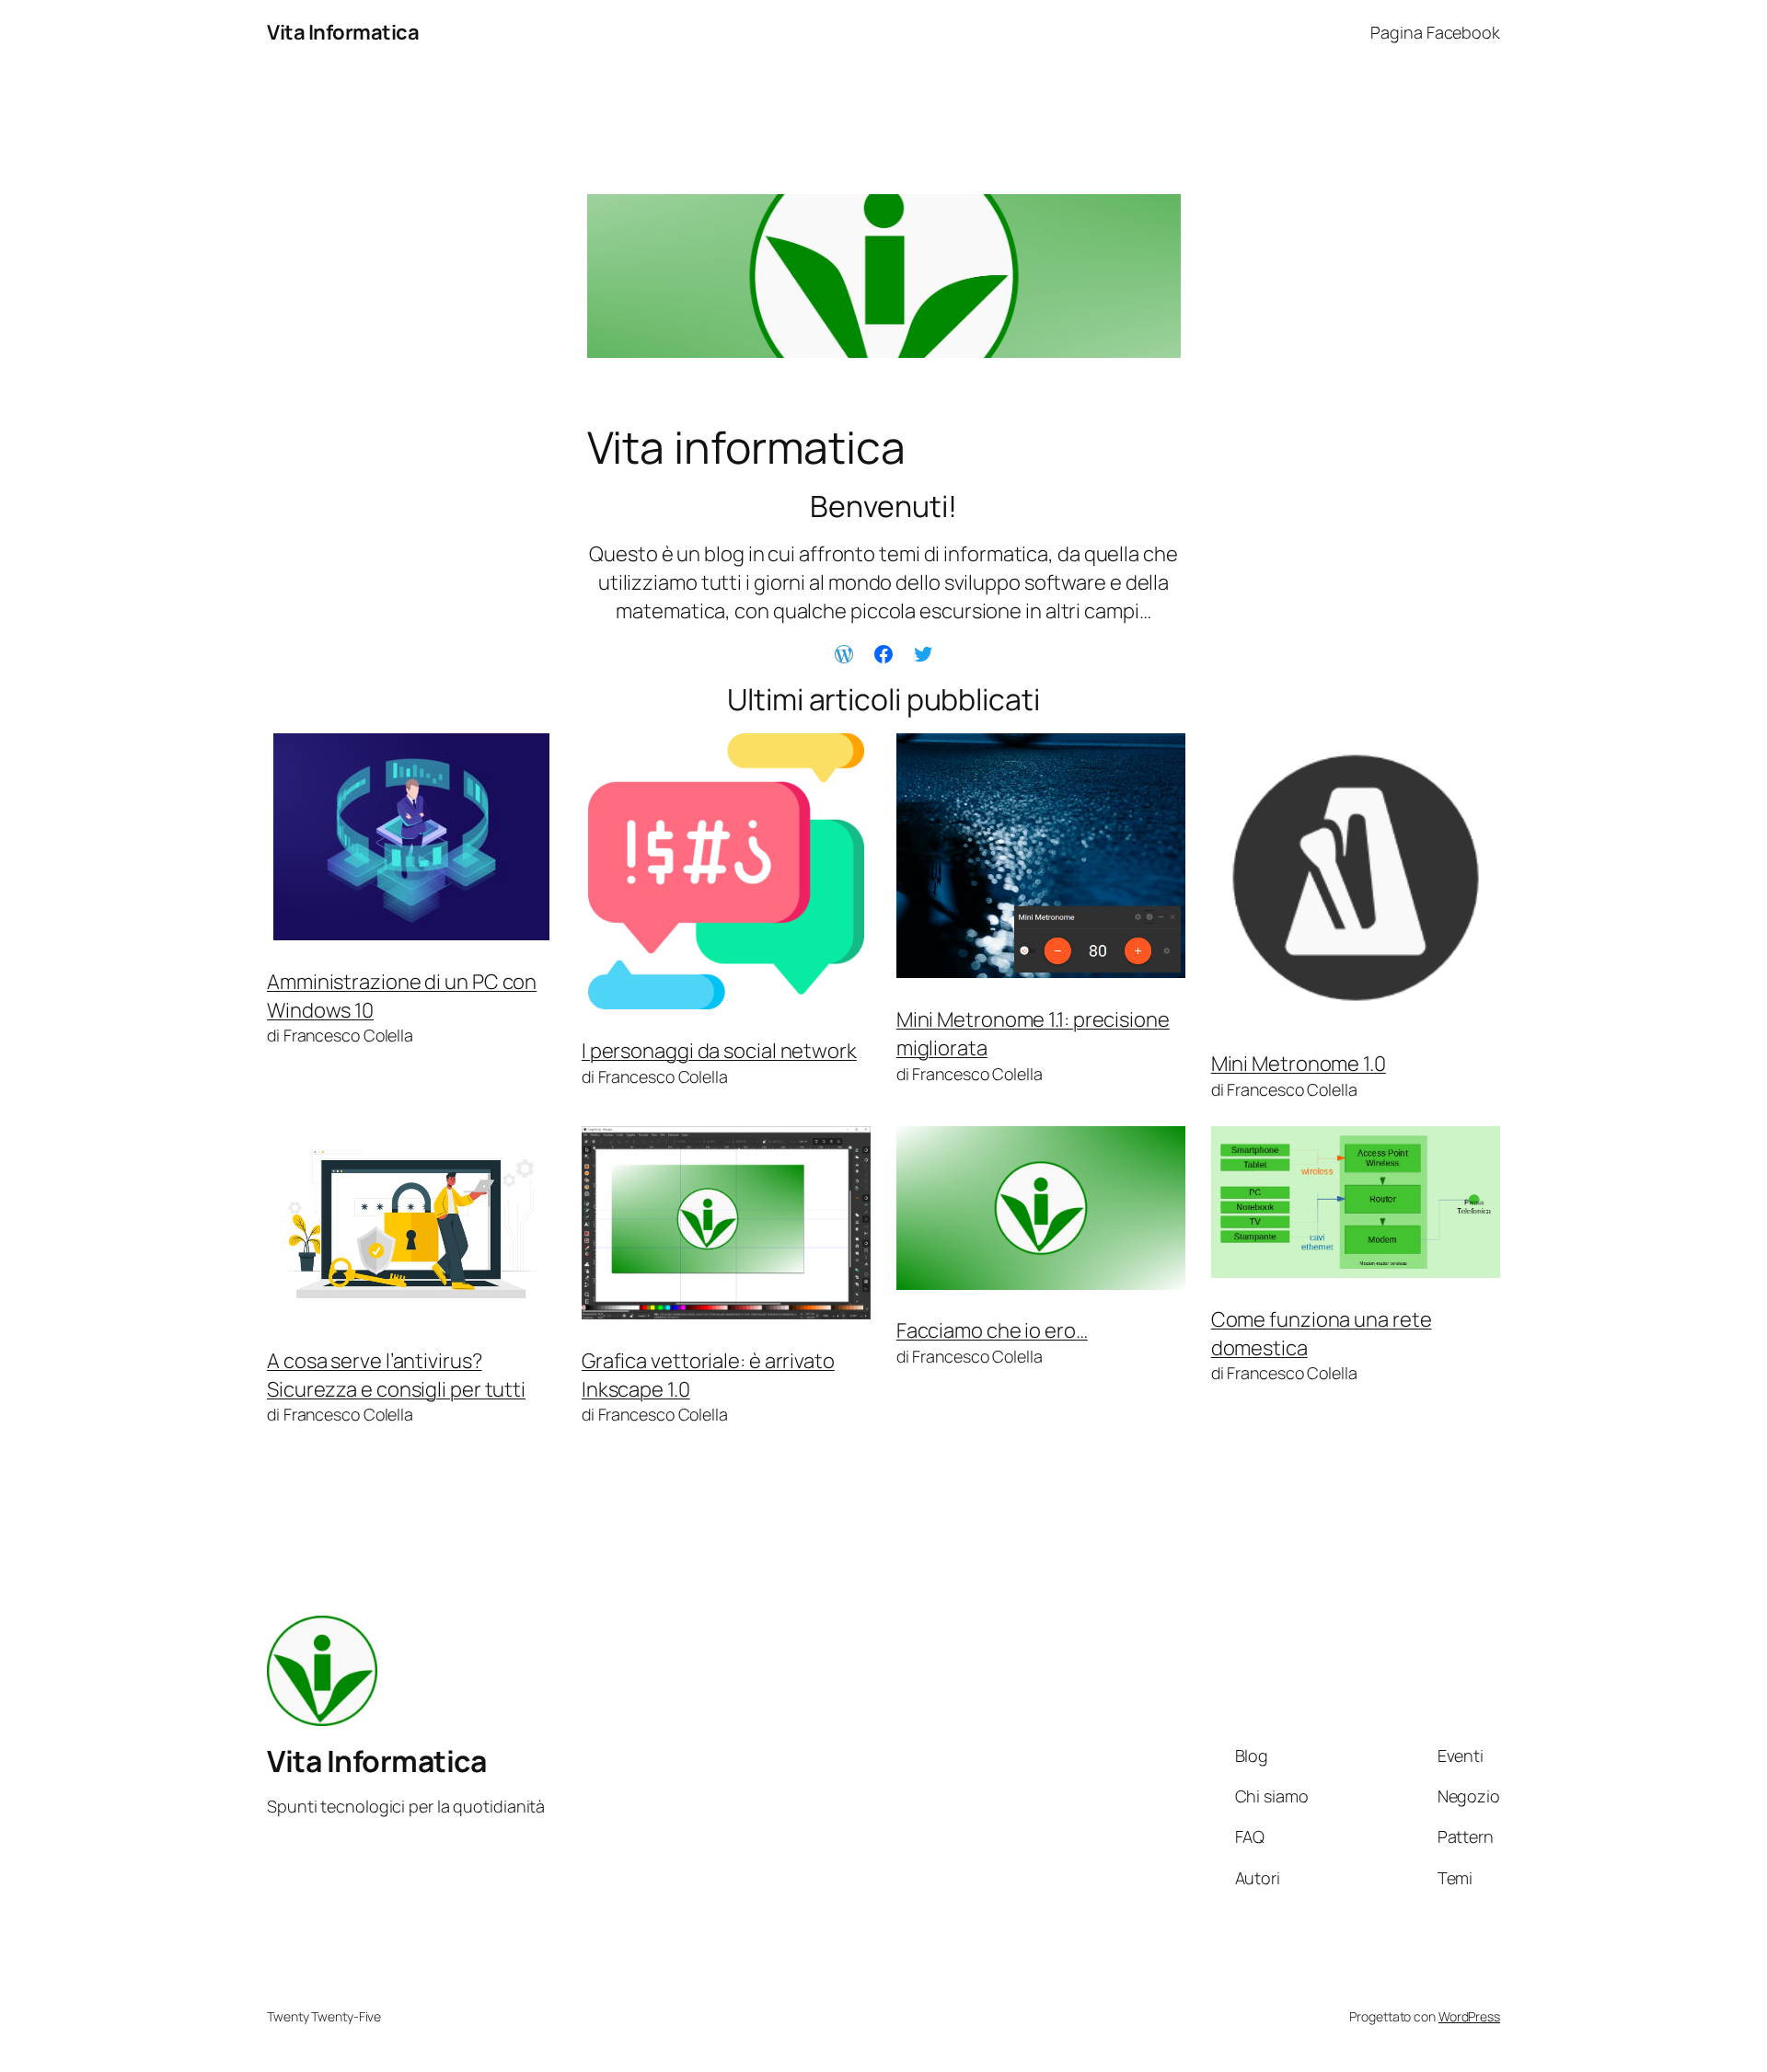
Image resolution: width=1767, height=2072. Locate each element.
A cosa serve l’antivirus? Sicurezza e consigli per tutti (396, 1375)
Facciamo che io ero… (992, 1330)
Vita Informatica (343, 32)
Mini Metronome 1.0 (1299, 1064)
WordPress (1469, 2016)
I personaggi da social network (719, 1051)
